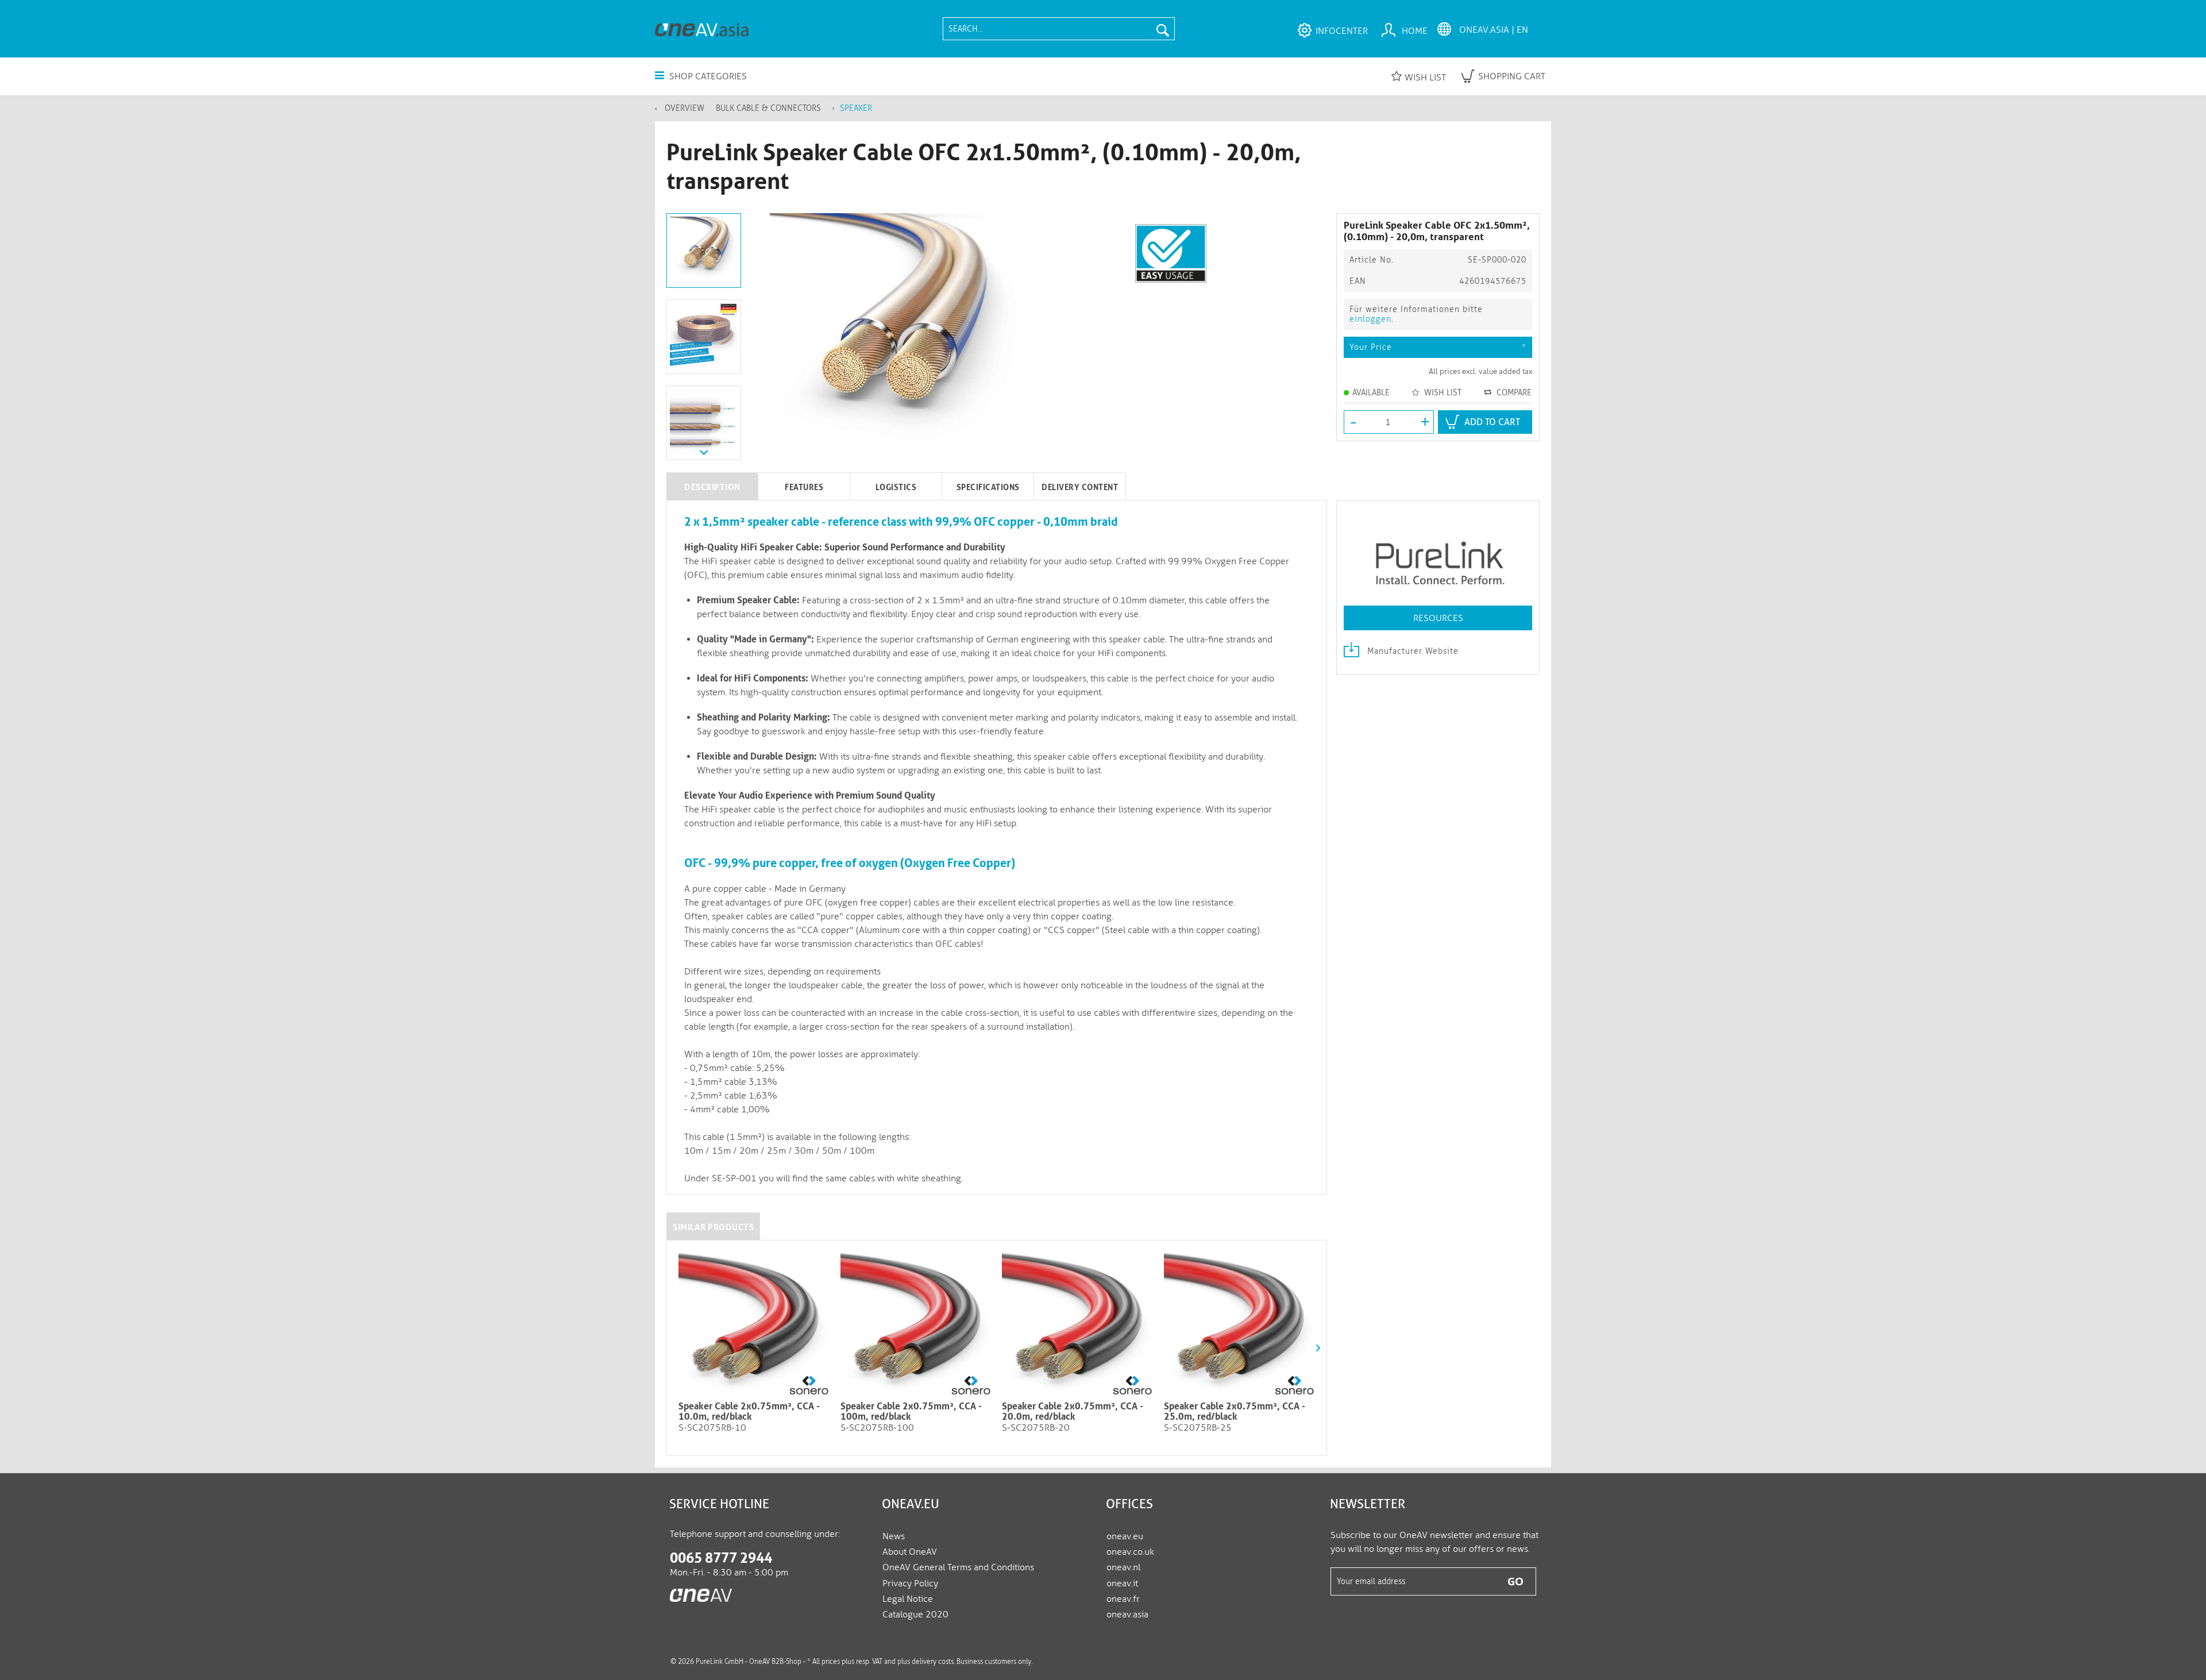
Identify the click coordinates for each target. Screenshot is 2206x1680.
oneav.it (1122, 1583)
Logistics (896, 487)
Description (712, 487)
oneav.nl (1123, 1567)
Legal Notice (908, 1599)
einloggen (1370, 319)
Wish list (1425, 77)
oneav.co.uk (1130, 1552)
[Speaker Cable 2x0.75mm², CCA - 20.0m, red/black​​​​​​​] (1077, 1324)
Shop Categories (707, 76)
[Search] (1163, 29)
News (894, 1536)
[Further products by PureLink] (1438, 557)
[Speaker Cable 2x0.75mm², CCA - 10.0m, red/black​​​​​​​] (754, 1324)
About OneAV (910, 1552)
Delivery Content (1080, 487)
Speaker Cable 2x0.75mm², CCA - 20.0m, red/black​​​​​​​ (1073, 1412)
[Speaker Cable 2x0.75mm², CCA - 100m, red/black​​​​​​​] (916, 1324)
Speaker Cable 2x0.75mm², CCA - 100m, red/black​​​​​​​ (911, 1412)
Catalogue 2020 (915, 1614)
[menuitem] (1059, 29)
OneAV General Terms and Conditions (958, 1567)
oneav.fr (1123, 1599)
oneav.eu (1125, 1536)
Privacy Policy (910, 1583)
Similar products (713, 1227)
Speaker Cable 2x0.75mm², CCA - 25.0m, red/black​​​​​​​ (1235, 1412)
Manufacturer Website (1411, 651)
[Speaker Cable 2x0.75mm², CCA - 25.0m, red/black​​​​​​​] (1239, 1324)
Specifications (988, 487)
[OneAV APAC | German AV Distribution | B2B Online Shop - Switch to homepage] (702, 29)
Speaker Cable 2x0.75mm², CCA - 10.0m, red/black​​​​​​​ (749, 1412)
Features (804, 487)
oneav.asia (1127, 1614)
